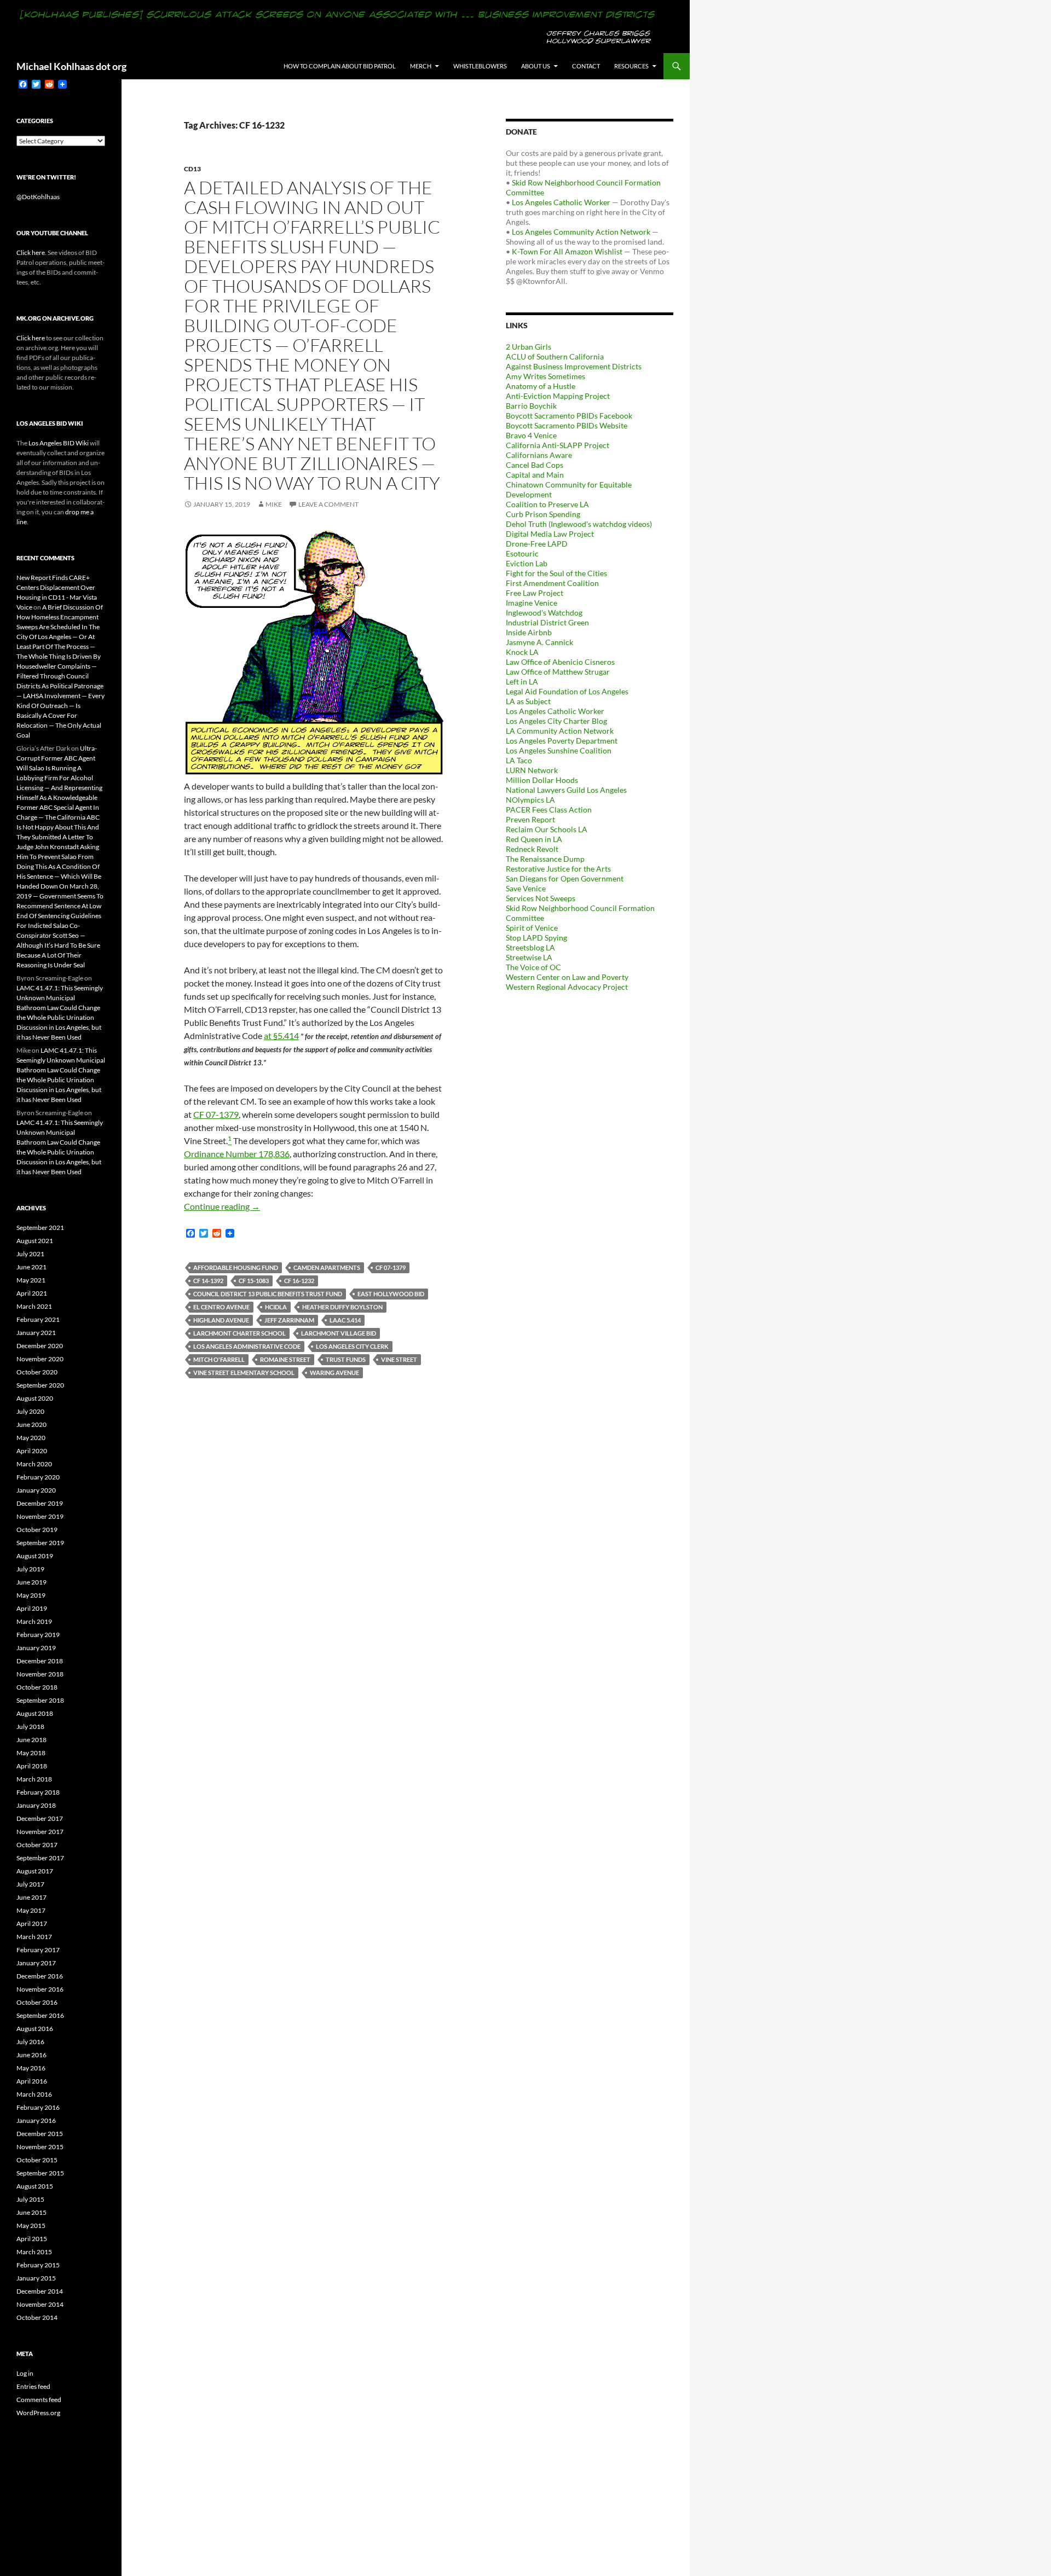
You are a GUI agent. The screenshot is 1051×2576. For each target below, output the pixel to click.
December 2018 (40, 1661)
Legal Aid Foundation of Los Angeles (567, 691)
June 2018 (31, 1740)
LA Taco (519, 760)
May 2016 (31, 2068)
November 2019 (40, 1516)
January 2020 (36, 1490)
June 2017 (31, 1897)
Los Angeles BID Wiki (59, 443)
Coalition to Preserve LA (547, 504)
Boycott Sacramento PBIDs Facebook (569, 416)
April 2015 (32, 2239)
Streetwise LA (529, 957)
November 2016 (40, 1989)
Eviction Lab (527, 563)
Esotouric (522, 553)
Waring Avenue (334, 1373)
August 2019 (35, 1556)
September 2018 (40, 1700)
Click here (31, 253)
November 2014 (40, 2304)
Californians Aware (539, 455)
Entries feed (33, 2386)
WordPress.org (38, 2413)
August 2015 (35, 2186)
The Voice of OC (533, 967)
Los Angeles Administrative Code (247, 1346)
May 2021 (31, 1280)
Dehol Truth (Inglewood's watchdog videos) (579, 524)
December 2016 (40, 1976)
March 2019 (34, 1621)
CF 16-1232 (299, 1281)
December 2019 (40, 1503)
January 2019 (36, 1648)
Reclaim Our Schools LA (547, 829)
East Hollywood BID (391, 1294)
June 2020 (31, 1425)
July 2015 (30, 2199)
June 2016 (31, 2055)
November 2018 (40, 1674)
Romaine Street (285, 1359)
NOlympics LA (530, 800)
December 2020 (40, 1346)
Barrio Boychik (531, 406)
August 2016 (35, 2029)
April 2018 (32, 1766)
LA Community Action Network (560, 731)
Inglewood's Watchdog (544, 613)
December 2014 (40, 2291)
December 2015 (40, 2134)
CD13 (192, 169)
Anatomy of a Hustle (541, 386)
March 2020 (34, 1464)
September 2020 (40, 1385)
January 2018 (36, 1805)
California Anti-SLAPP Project (558, 445)
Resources (631, 66)
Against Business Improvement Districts (574, 366)
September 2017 (40, 1858)
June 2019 (31, 1582)
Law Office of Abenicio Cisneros (560, 662)
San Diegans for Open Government (565, 878)
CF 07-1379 (216, 1114)
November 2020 (40, 1359)
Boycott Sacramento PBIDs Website (567, 425)
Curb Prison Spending (543, 514)
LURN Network (532, 770)
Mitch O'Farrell (219, 1359)
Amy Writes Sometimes (545, 376)
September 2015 (40, 2173)
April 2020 (32, 1451)
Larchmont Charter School (239, 1333)
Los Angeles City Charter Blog (556, 721)
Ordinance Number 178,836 (237, 1154)
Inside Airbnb (529, 632)
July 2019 (30, 1569)
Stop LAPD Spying (536, 938)
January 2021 (36, 1333)
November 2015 (40, 2147)
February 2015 (38, 2265)
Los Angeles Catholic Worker (561, 202)
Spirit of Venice (532, 928)
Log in (25, 2373)
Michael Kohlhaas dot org (71, 66)
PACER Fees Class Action (549, 810)
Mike (274, 504)
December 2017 (40, 1818)
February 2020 (38, 1477)
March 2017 (34, 1937)
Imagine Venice (532, 603)
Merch (421, 66)
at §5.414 (281, 1035)
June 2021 (31, 1267)
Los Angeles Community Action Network (581, 232)
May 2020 (31, 1438)
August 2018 (35, 1713)
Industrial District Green (547, 622)
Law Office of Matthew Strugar (558, 672)
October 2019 (37, 1530)
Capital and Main (535, 475)
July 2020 (30, 1411)
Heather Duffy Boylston (342, 1307)
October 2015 (37, 2160)
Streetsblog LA (530, 947)
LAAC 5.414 (345, 1320)
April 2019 (32, 1608)
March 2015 (34, 2252)
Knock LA (522, 652)
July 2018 (30, 1727)
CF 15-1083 (254, 1281)
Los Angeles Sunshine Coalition (559, 750)
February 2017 (38, 1950)
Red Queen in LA (534, 839)
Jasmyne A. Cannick (539, 642)
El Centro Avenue (221, 1307)
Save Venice (526, 888)
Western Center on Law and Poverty (567, 977)
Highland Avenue (221, 1320)
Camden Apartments (327, 1267)
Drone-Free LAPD (537, 544)
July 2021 (30, 1254)
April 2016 (32, 2081)
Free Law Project (535, 593)
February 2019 (38, 1635)
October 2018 (37, 1687)
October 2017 (37, 1845)
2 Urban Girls (529, 347)
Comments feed (39, 2400)
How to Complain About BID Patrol (340, 66)
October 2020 (37, 1372)
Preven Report (530, 819)
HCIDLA (276, 1307)
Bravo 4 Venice (531, 435)
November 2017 (40, 1832)
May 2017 (31, 1910)
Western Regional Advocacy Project (567, 987)
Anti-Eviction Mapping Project (558, 396)
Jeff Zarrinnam (289, 1320)
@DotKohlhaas (38, 197)
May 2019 (31, 1595)
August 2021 (35, 1241)
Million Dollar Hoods (542, 780)
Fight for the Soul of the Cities (556, 573)
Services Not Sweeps (541, 898)
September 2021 (40, 1228)
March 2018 (34, 1779)
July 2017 (30, 1884)
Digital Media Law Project (550, 534)
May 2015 (31, 2226)
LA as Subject (528, 701)
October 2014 (37, 2317)
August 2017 (35, 1871)
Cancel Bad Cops (535, 465)
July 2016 (30, 2042)
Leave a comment (328, 504)
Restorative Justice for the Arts (558, 869)
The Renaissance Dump (545, 859)
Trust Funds (346, 1359)
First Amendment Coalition (552, 583)
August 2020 (35, 1398)
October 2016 (37, 2002)
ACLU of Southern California (555, 356)
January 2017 (36, 1963)
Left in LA (522, 681)
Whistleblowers (480, 66)
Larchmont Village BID (339, 1333)
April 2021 (32, 1293)
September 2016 (40, 2015)
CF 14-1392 (208, 1281)
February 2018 (38, 1792)
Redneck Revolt (532, 849)
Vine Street (399, 1359)
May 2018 (31, 1753)
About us (536, 66)
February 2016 (38, 2107)
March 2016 (34, 2094)
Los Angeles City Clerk (352, 1346)
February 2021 (38, 1319)
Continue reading (222, 1206)
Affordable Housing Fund (236, 1267)
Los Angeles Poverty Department (562, 741)
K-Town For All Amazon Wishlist (567, 251)
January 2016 (36, 2120)
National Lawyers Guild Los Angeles (566, 790)
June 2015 (31, 2212)
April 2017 (32, 1924)
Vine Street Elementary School (244, 1373)
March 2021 (34, 1306)
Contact (586, 66)
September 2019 (40, 1543)
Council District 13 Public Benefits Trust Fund (268, 1294)
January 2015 (36, 2278)
